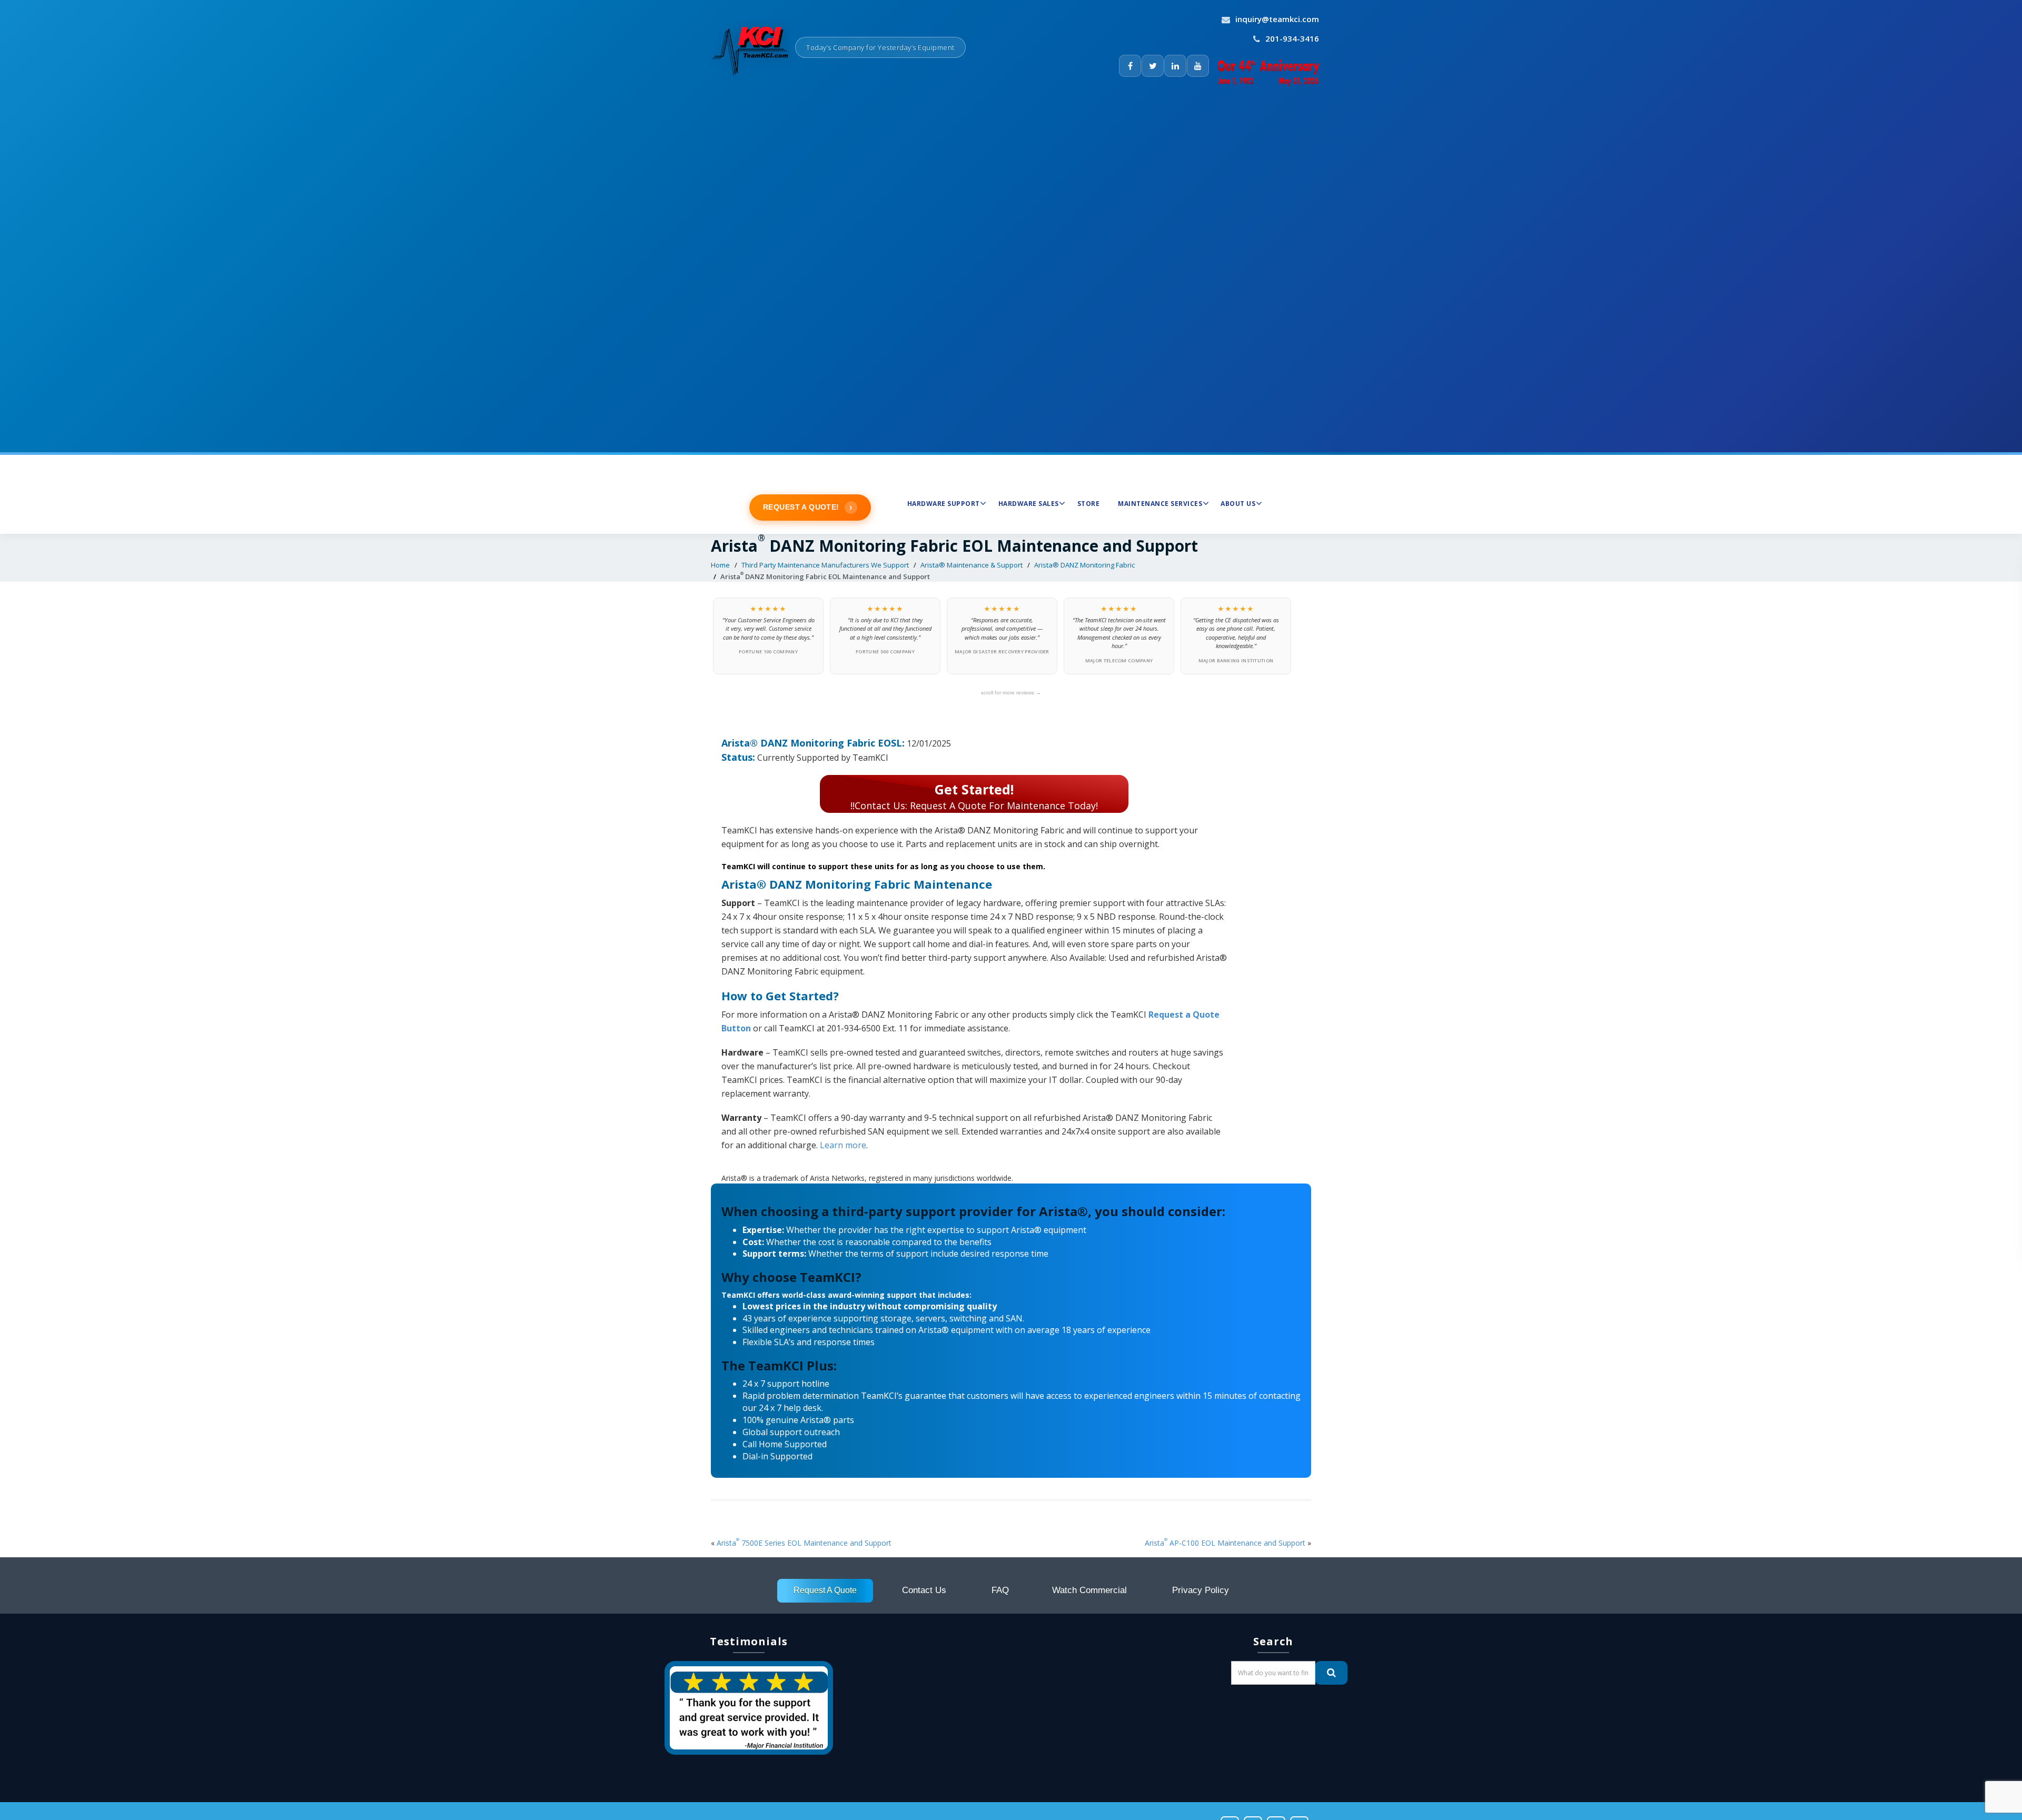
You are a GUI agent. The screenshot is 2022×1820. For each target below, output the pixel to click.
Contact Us (924, 1590)
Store (1089, 504)
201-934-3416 (1292, 38)
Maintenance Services (1160, 504)
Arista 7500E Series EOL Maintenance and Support (804, 1543)
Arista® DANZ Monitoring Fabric (1084, 565)
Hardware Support (944, 504)
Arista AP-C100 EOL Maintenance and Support (1225, 1543)
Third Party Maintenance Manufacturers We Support (825, 565)
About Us (1238, 504)
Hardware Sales (1029, 504)
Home (720, 565)
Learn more (843, 1145)
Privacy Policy (1201, 1590)
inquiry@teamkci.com (1277, 19)
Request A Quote (825, 1590)
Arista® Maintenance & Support (972, 565)
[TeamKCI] (753, 42)
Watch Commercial (1089, 1590)
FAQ (1000, 1590)
